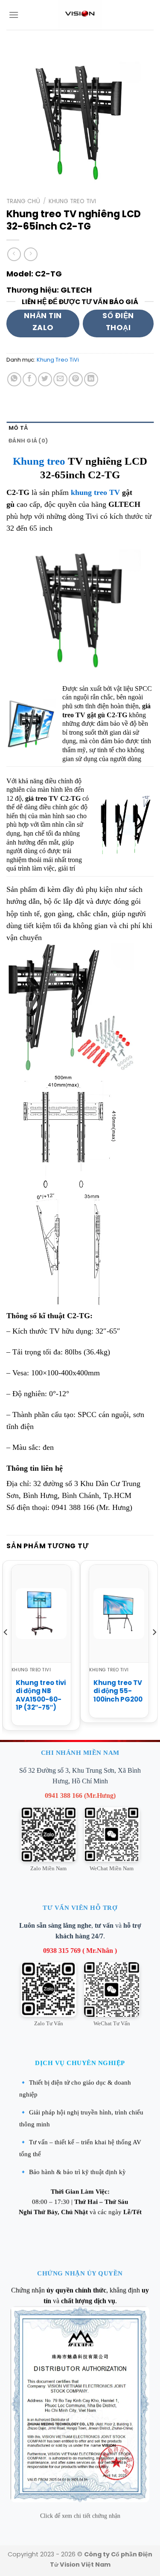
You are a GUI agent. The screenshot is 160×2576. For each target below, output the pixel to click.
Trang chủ (23, 201)
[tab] (80, 428)
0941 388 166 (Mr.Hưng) (80, 1795)
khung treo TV (95, 492)
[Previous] (6, 1649)
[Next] (154, 1649)
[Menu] (14, 15)
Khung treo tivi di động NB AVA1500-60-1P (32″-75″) (41, 1695)
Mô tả (18, 428)
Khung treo (39, 461)
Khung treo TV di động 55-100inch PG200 (118, 1691)
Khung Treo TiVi (72, 201)
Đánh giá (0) (28, 441)
